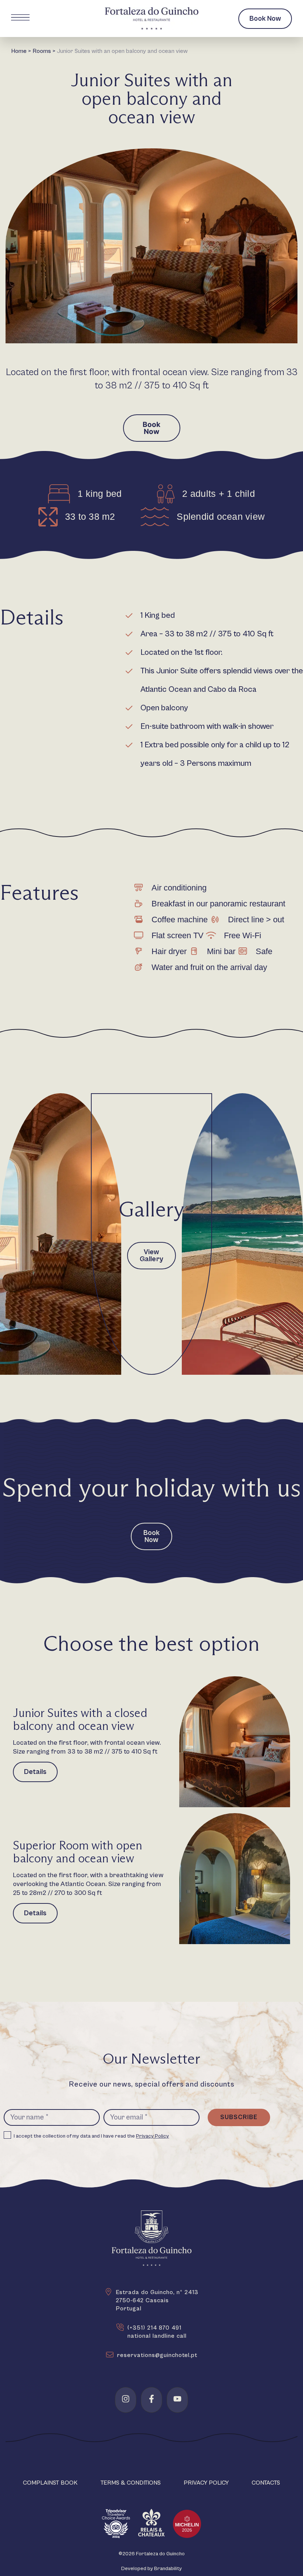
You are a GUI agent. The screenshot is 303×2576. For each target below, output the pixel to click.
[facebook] (151, 2399)
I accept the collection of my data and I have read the (91, 2136)
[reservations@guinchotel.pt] (110, 2355)
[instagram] (126, 2399)
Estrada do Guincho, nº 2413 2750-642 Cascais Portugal (157, 2300)
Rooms (42, 51)
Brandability (168, 2569)
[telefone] (120, 2327)
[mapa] (108, 2292)
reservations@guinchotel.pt (157, 2355)
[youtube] (177, 2399)
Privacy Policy (152, 2136)
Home (19, 51)
